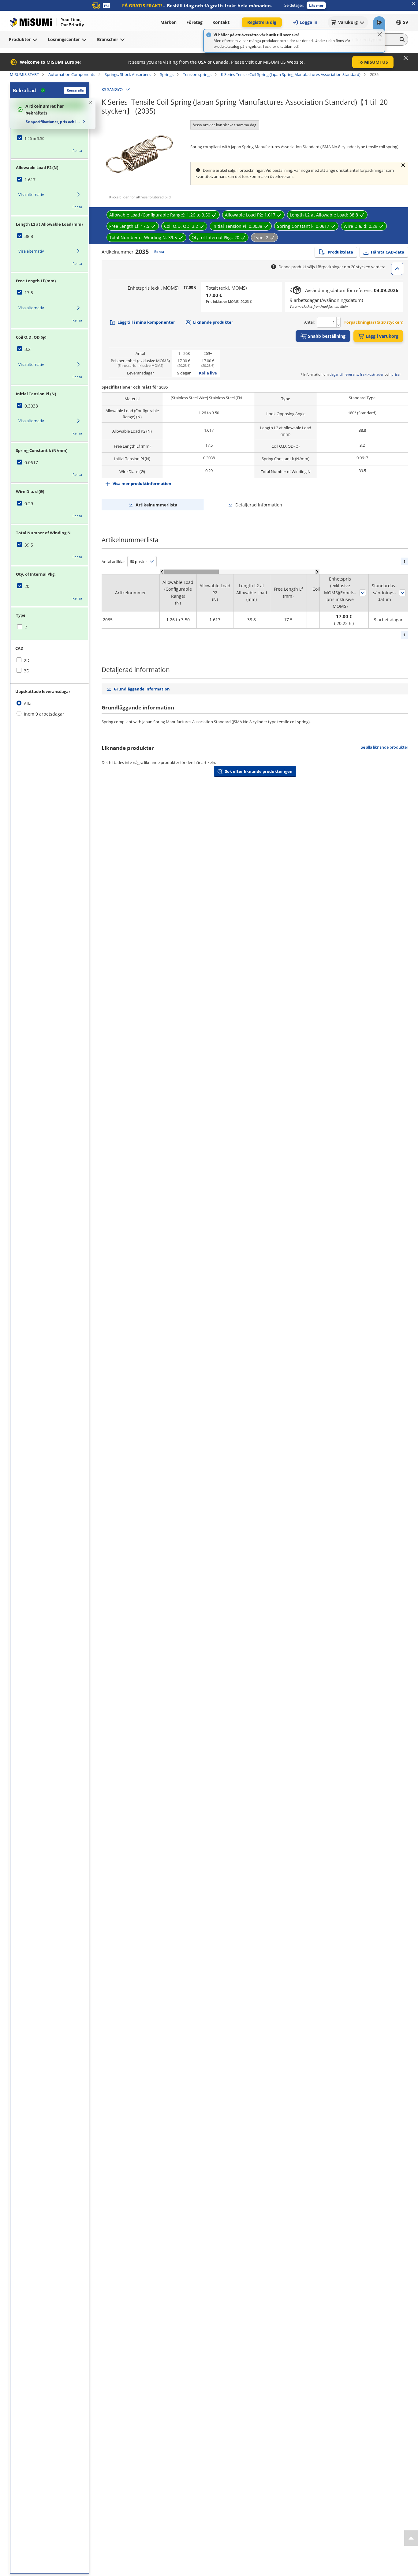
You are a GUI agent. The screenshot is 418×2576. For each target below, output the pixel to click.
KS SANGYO (112, 89)
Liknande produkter (213, 322)
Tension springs (197, 74)
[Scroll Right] (317, 572)
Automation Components (72, 74)
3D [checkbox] (27, 671)
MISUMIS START (24, 74)
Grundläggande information (142, 689)
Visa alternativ (31, 194)
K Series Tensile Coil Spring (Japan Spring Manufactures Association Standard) (291, 74)
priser (396, 374)
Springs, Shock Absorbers (128, 74)
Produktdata (340, 252)
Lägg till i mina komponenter (146, 322)
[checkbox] (50, 138)
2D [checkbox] (27, 660)
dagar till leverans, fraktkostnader (357, 374)
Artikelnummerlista (156, 505)
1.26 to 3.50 (34, 139)
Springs (167, 74)
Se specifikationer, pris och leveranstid (53, 122)
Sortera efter (363, 593)
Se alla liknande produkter (384, 747)
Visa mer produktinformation (142, 483)
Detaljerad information (259, 505)
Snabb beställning (327, 336)
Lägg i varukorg (382, 336)
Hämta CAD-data (388, 252)
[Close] (380, 34)
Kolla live (208, 373)
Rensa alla (75, 90)
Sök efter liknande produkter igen (259, 771)
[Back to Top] (411, 2538)
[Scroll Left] (162, 572)
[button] (316, 5)
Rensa (77, 150)
